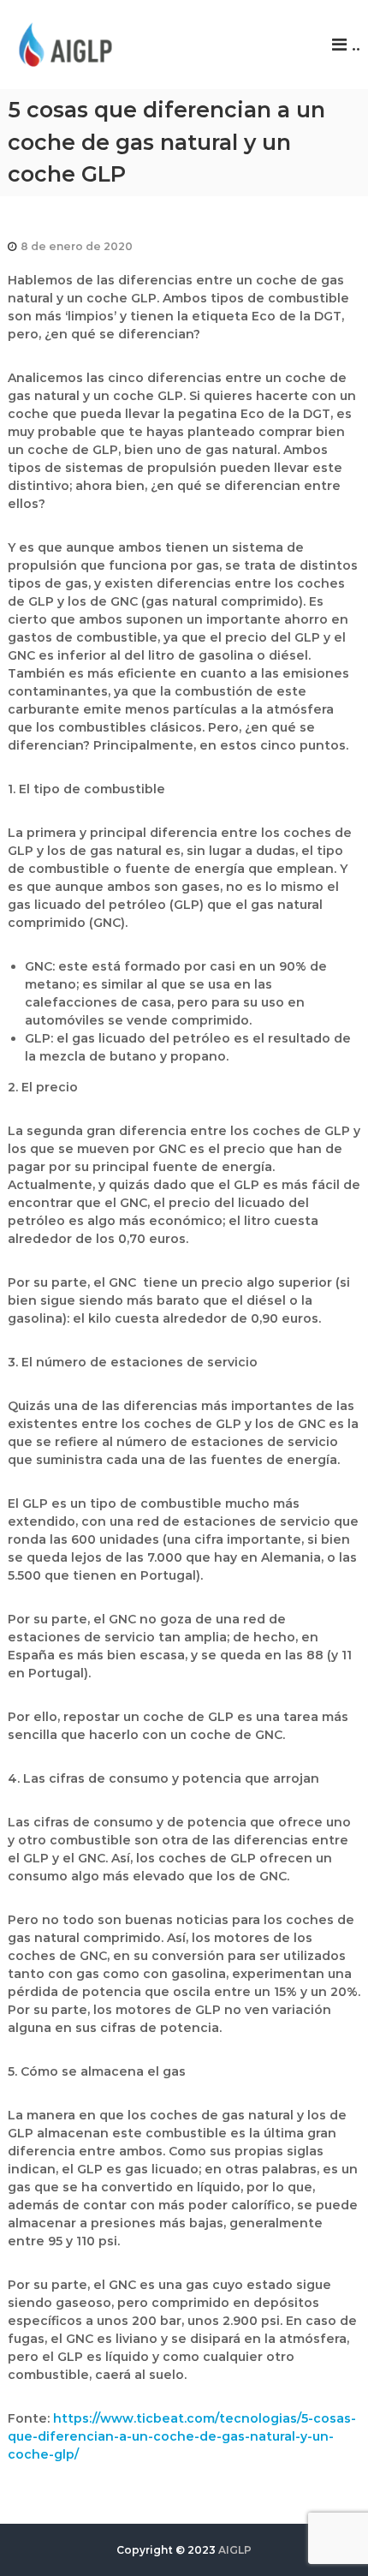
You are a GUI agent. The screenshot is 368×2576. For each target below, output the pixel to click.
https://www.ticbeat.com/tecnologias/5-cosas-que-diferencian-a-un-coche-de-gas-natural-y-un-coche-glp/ (182, 2436)
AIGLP (235, 2550)
